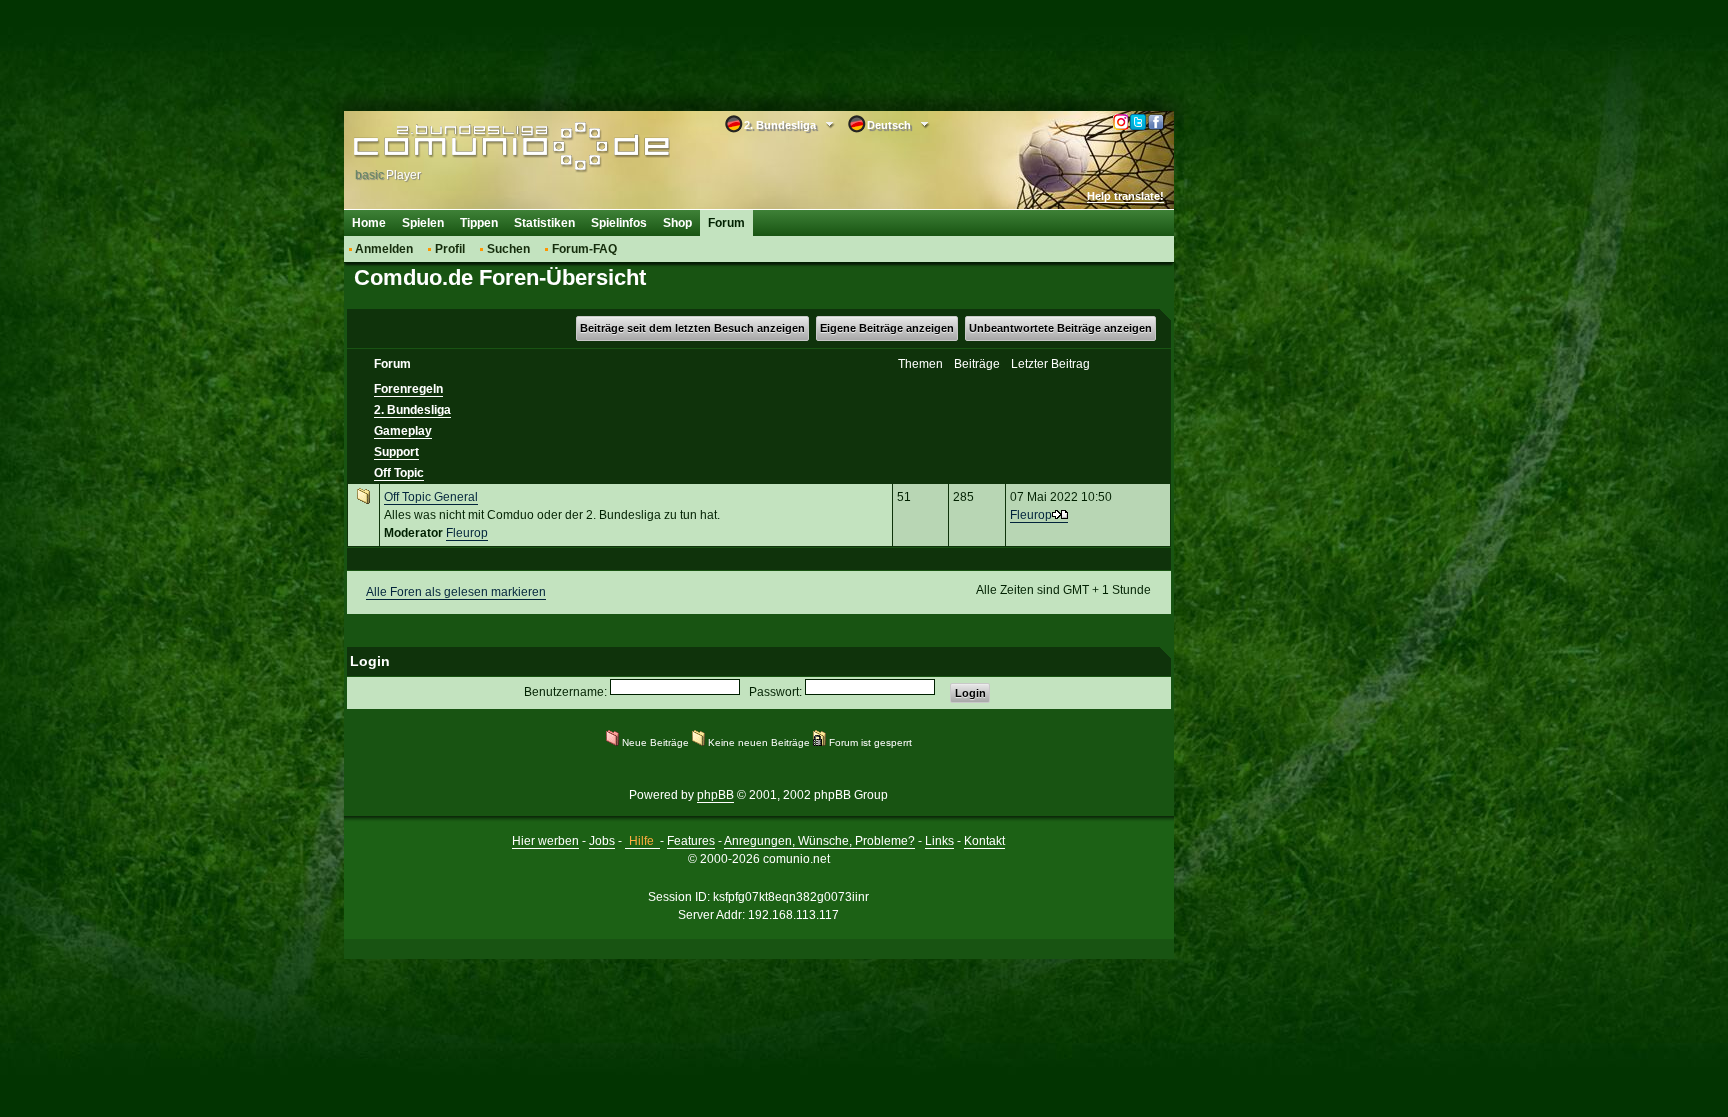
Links (939, 841)
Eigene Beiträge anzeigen (887, 328)
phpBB (715, 795)
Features (691, 841)
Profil (450, 249)
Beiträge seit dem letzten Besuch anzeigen (692, 328)
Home (369, 223)
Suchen (508, 249)
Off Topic (399, 473)
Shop (677, 223)
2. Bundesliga (412, 410)
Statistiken (544, 223)
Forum (726, 223)
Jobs (602, 841)
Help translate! (1125, 196)
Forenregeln (408, 389)
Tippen (479, 223)
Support (396, 452)
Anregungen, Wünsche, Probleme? (819, 841)
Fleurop (467, 533)
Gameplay (403, 431)
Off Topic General (431, 497)
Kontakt (984, 841)
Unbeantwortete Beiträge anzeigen (1060, 328)
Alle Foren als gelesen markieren (456, 592)
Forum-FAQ (584, 249)
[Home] (481, 147)
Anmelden (384, 249)
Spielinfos (619, 223)
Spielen (423, 223)
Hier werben (545, 841)
